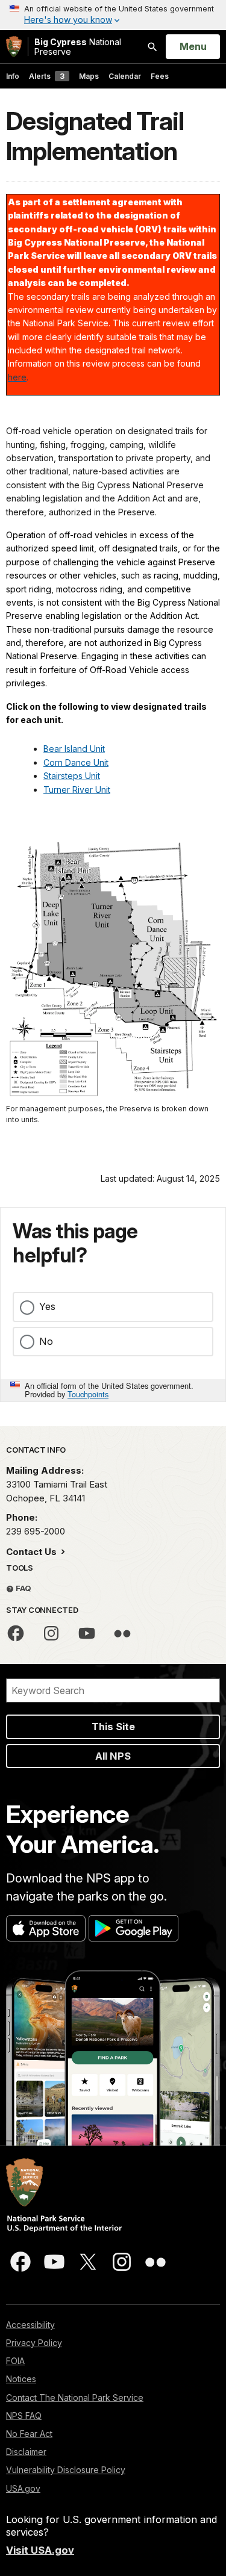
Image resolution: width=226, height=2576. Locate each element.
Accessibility (30, 2325)
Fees (160, 76)
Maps (89, 76)
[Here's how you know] (113, 15)
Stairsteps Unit (72, 776)
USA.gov (23, 2488)
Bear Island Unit (74, 749)
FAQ (23, 1588)
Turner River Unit (77, 790)
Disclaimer (26, 2452)
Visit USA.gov (40, 2550)
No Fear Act (29, 2434)
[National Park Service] (14, 47)
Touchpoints (88, 1394)
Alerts (47, 76)
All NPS (113, 1756)
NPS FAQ (24, 2416)
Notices (21, 2379)
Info (13, 76)
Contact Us (33, 1552)
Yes (47, 1306)
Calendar (125, 76)
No (46, 1341)
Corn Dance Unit (76, 762)
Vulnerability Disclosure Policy (66, 2470)
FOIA (15, 2361)
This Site (113, 1727)
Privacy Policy (34, 2343)
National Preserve (78, 47)
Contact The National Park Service (75, 2398)
